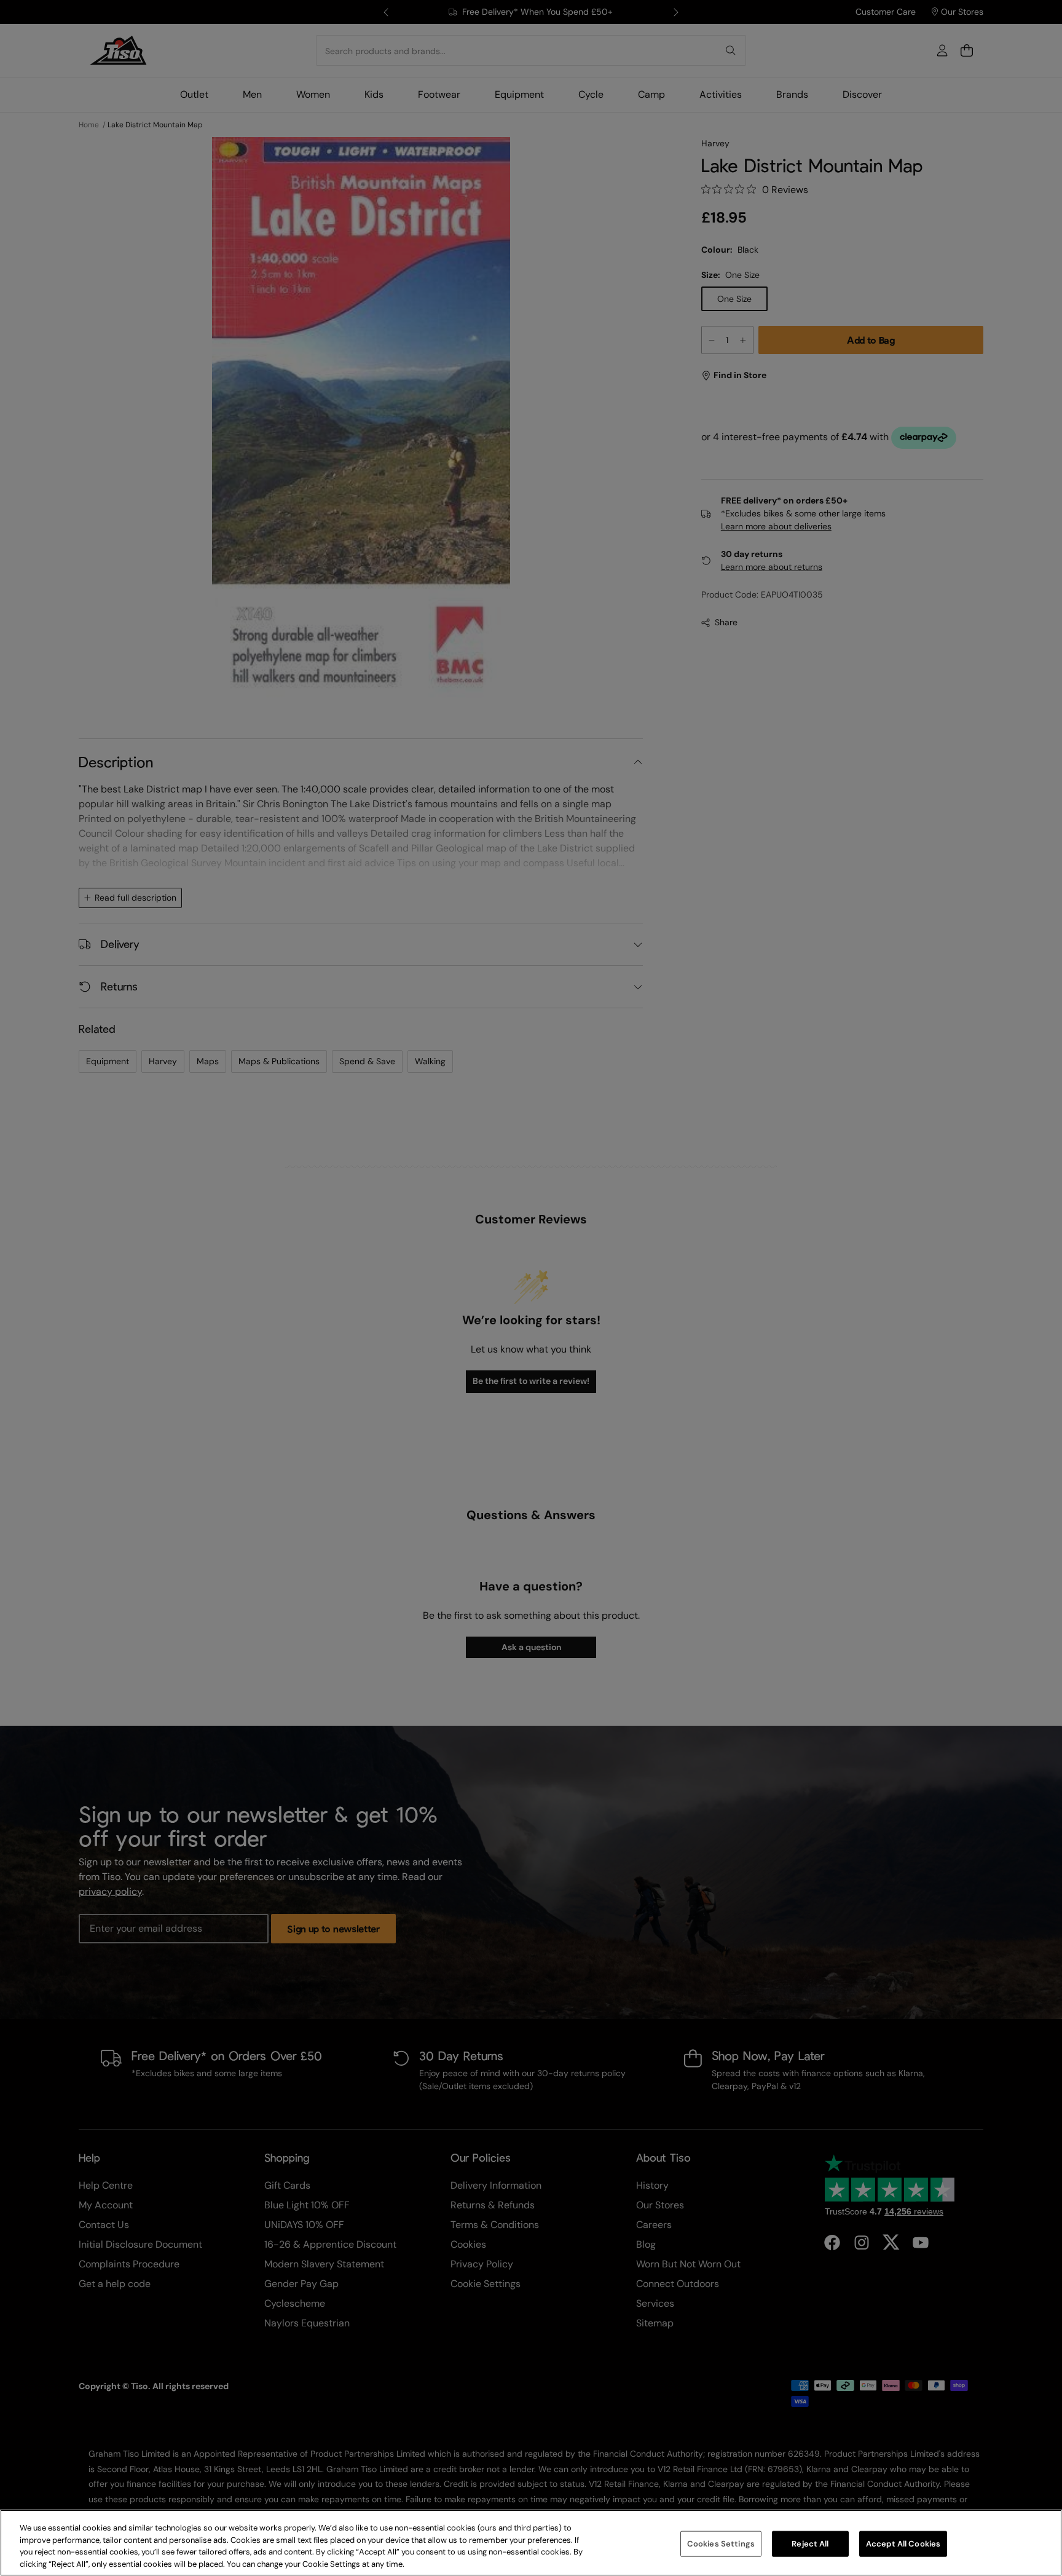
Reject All (810, 2544)
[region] (531, 2543)
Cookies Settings (721, 2544)
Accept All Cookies (903, 2544)
